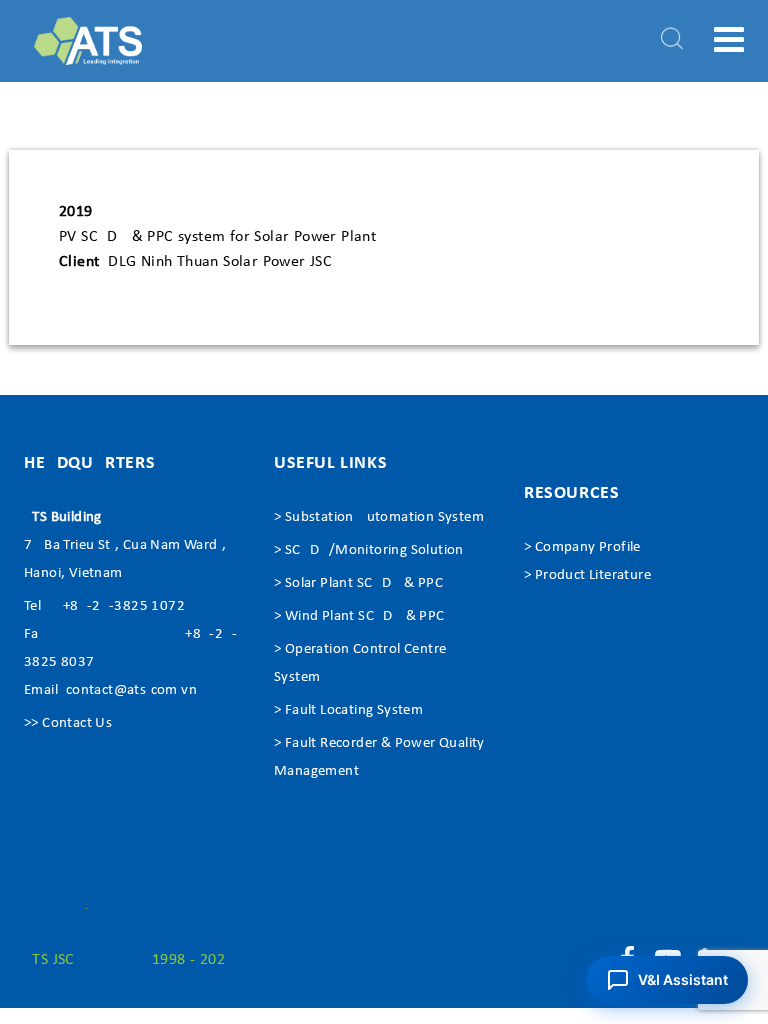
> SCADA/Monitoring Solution (369, 550)
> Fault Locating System (348, 710)
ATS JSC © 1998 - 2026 (128, 960)
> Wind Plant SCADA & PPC (359, 616)
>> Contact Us (68, 723)
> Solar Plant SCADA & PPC (358, 583)
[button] (667, 980)
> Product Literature (587, 575)
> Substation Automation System (379, 517)
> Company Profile (582, 547)
